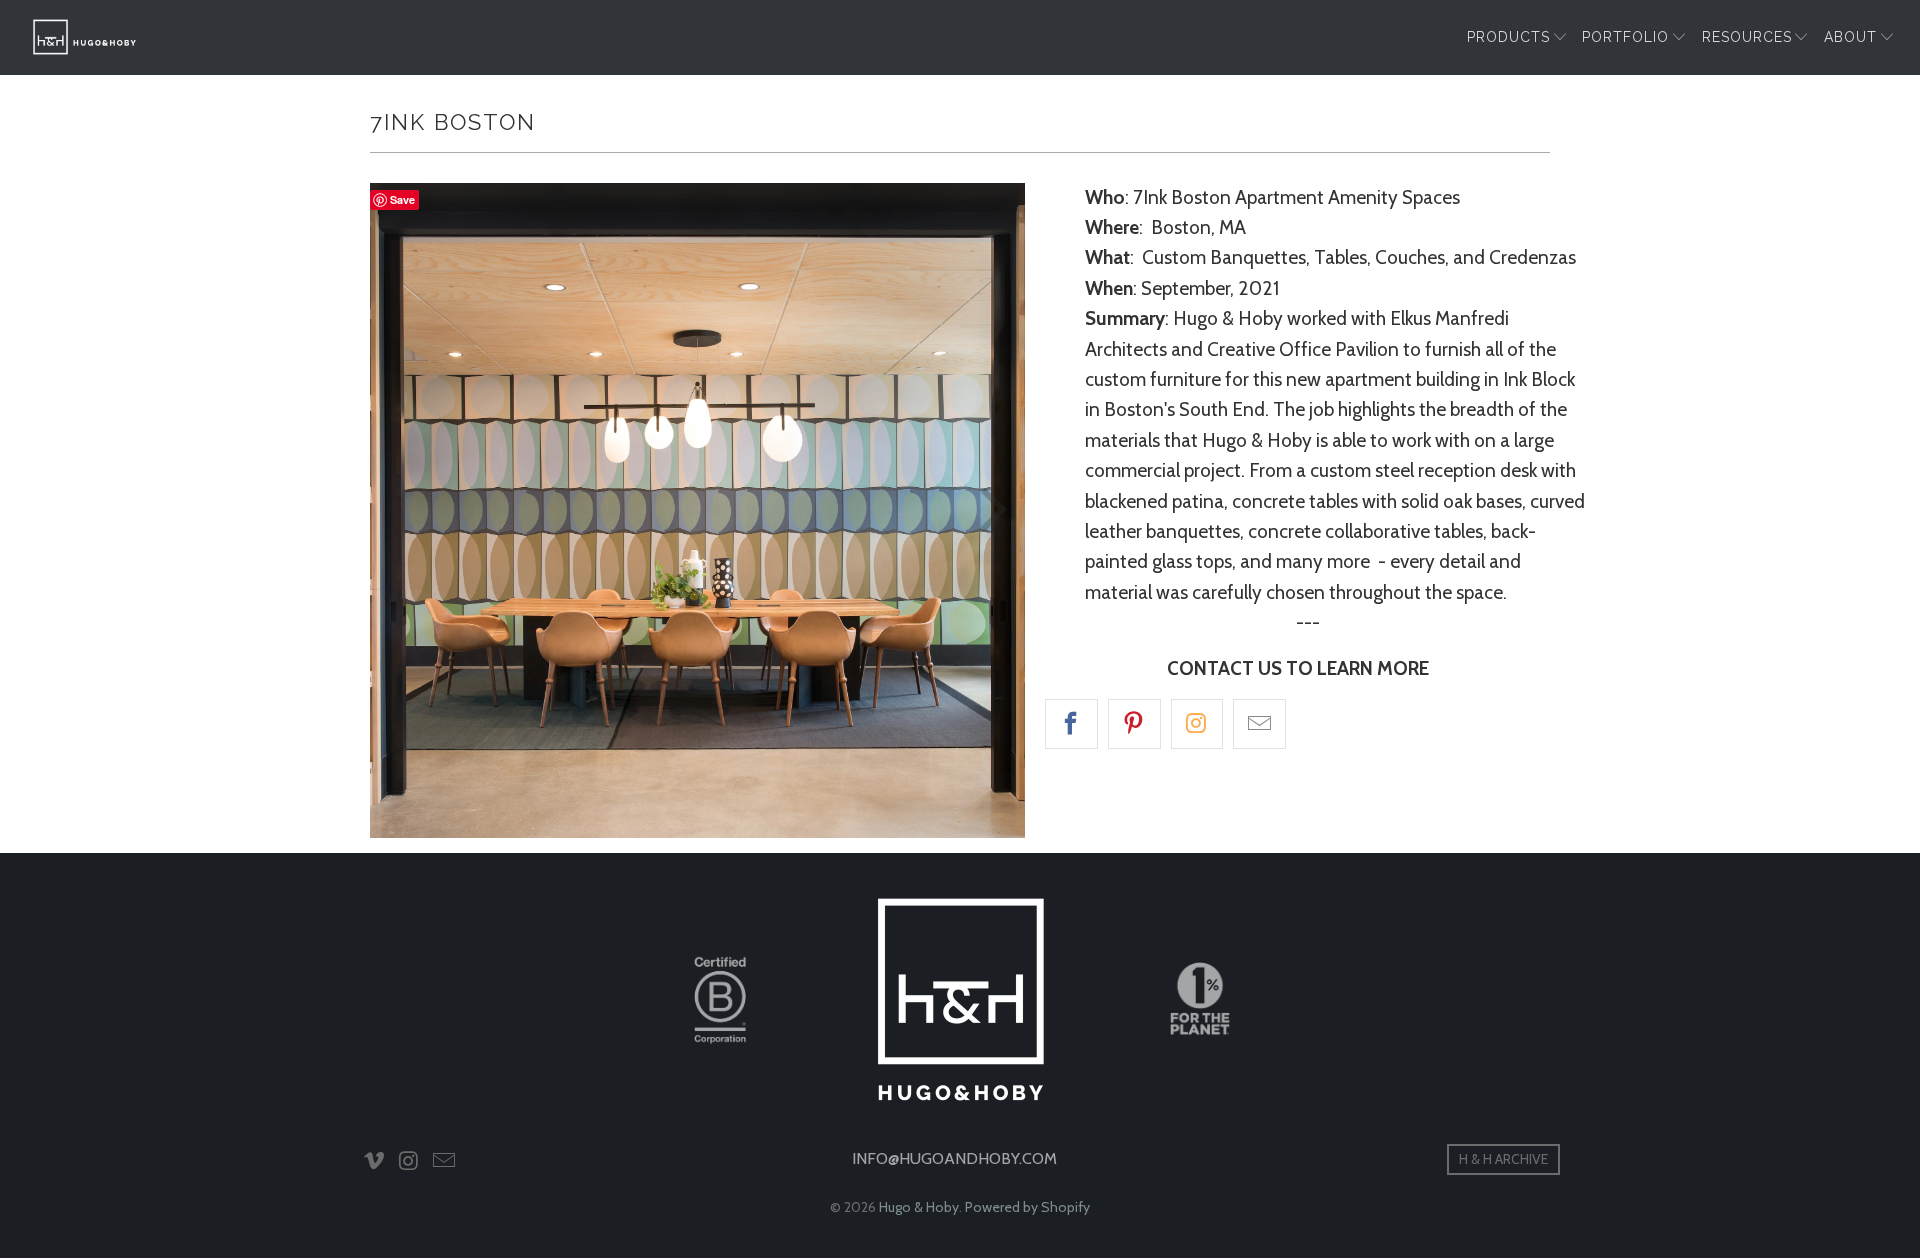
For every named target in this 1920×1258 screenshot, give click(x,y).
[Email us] (1259, 724)
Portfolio (1625, 37)
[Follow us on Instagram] (1197, 724)
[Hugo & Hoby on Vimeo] (375, 1162)
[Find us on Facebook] (1071, 724)
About (1850, 37)
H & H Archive (1503, 1159)
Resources (1747, 37)
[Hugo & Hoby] (85, 37)
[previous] (405, 510)
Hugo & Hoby (919, 1207)
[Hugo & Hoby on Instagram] (410, 1162)
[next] (990, 510)
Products (1508, 37)
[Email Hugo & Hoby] (444, 1162)
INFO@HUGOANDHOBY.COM (954, 1158)
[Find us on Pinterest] (1134, 724)
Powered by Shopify (1027, 1207)
